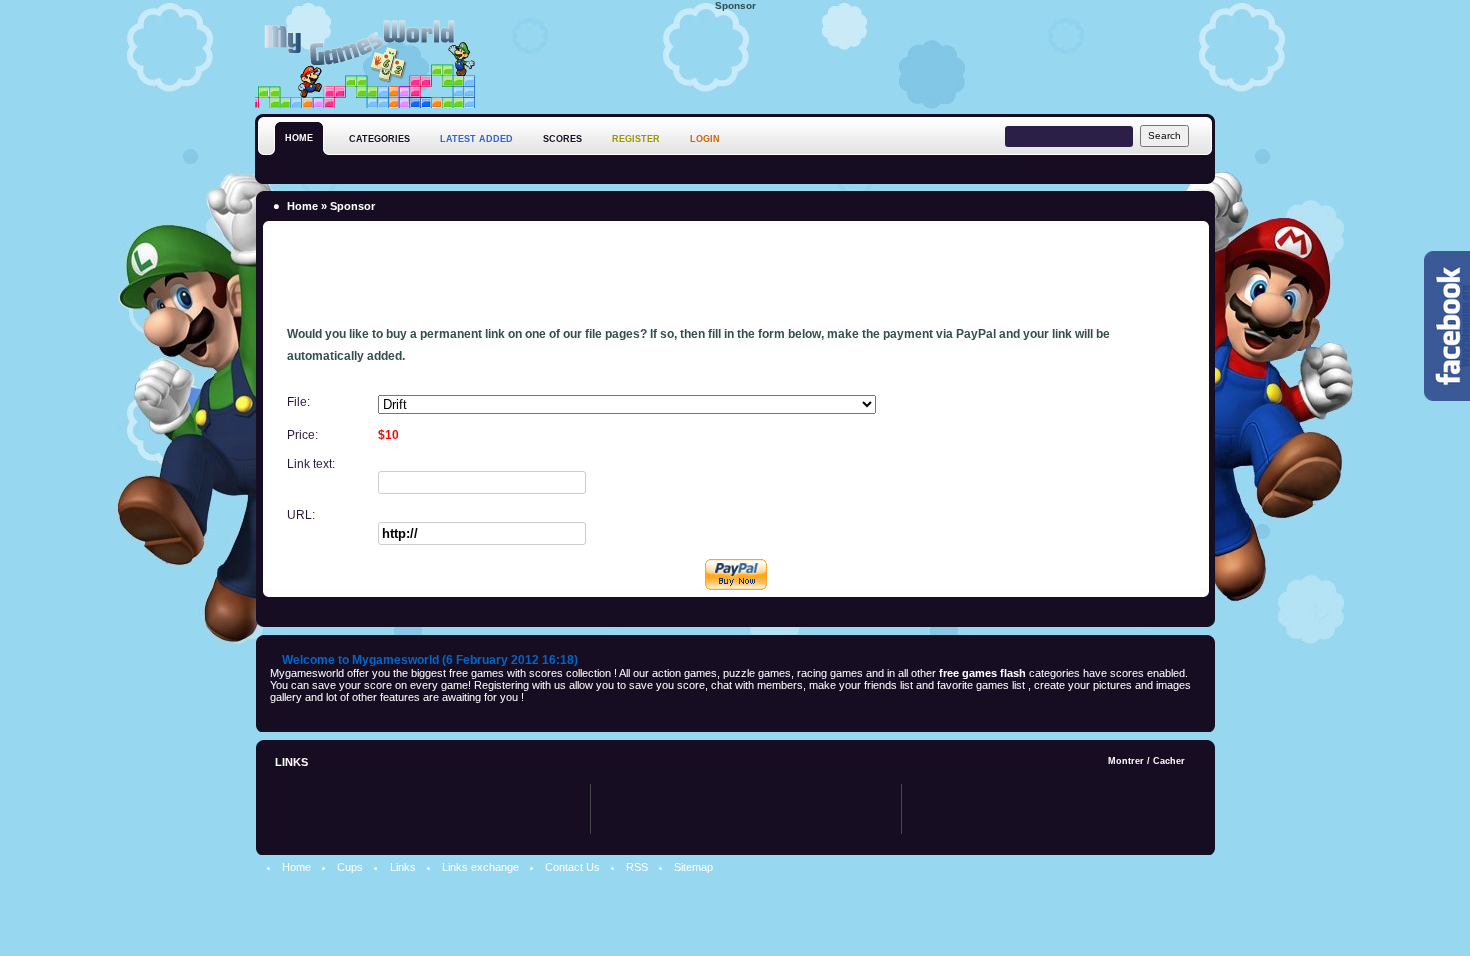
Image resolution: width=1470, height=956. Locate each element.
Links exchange (480, 867)
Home (302, 206)
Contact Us (572, 867)
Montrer (1126, 761)
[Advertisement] (851, 59)
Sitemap (693, 867)
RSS (637, 867)
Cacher (1169, 761)
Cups (350, 867)
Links (403, 867)
